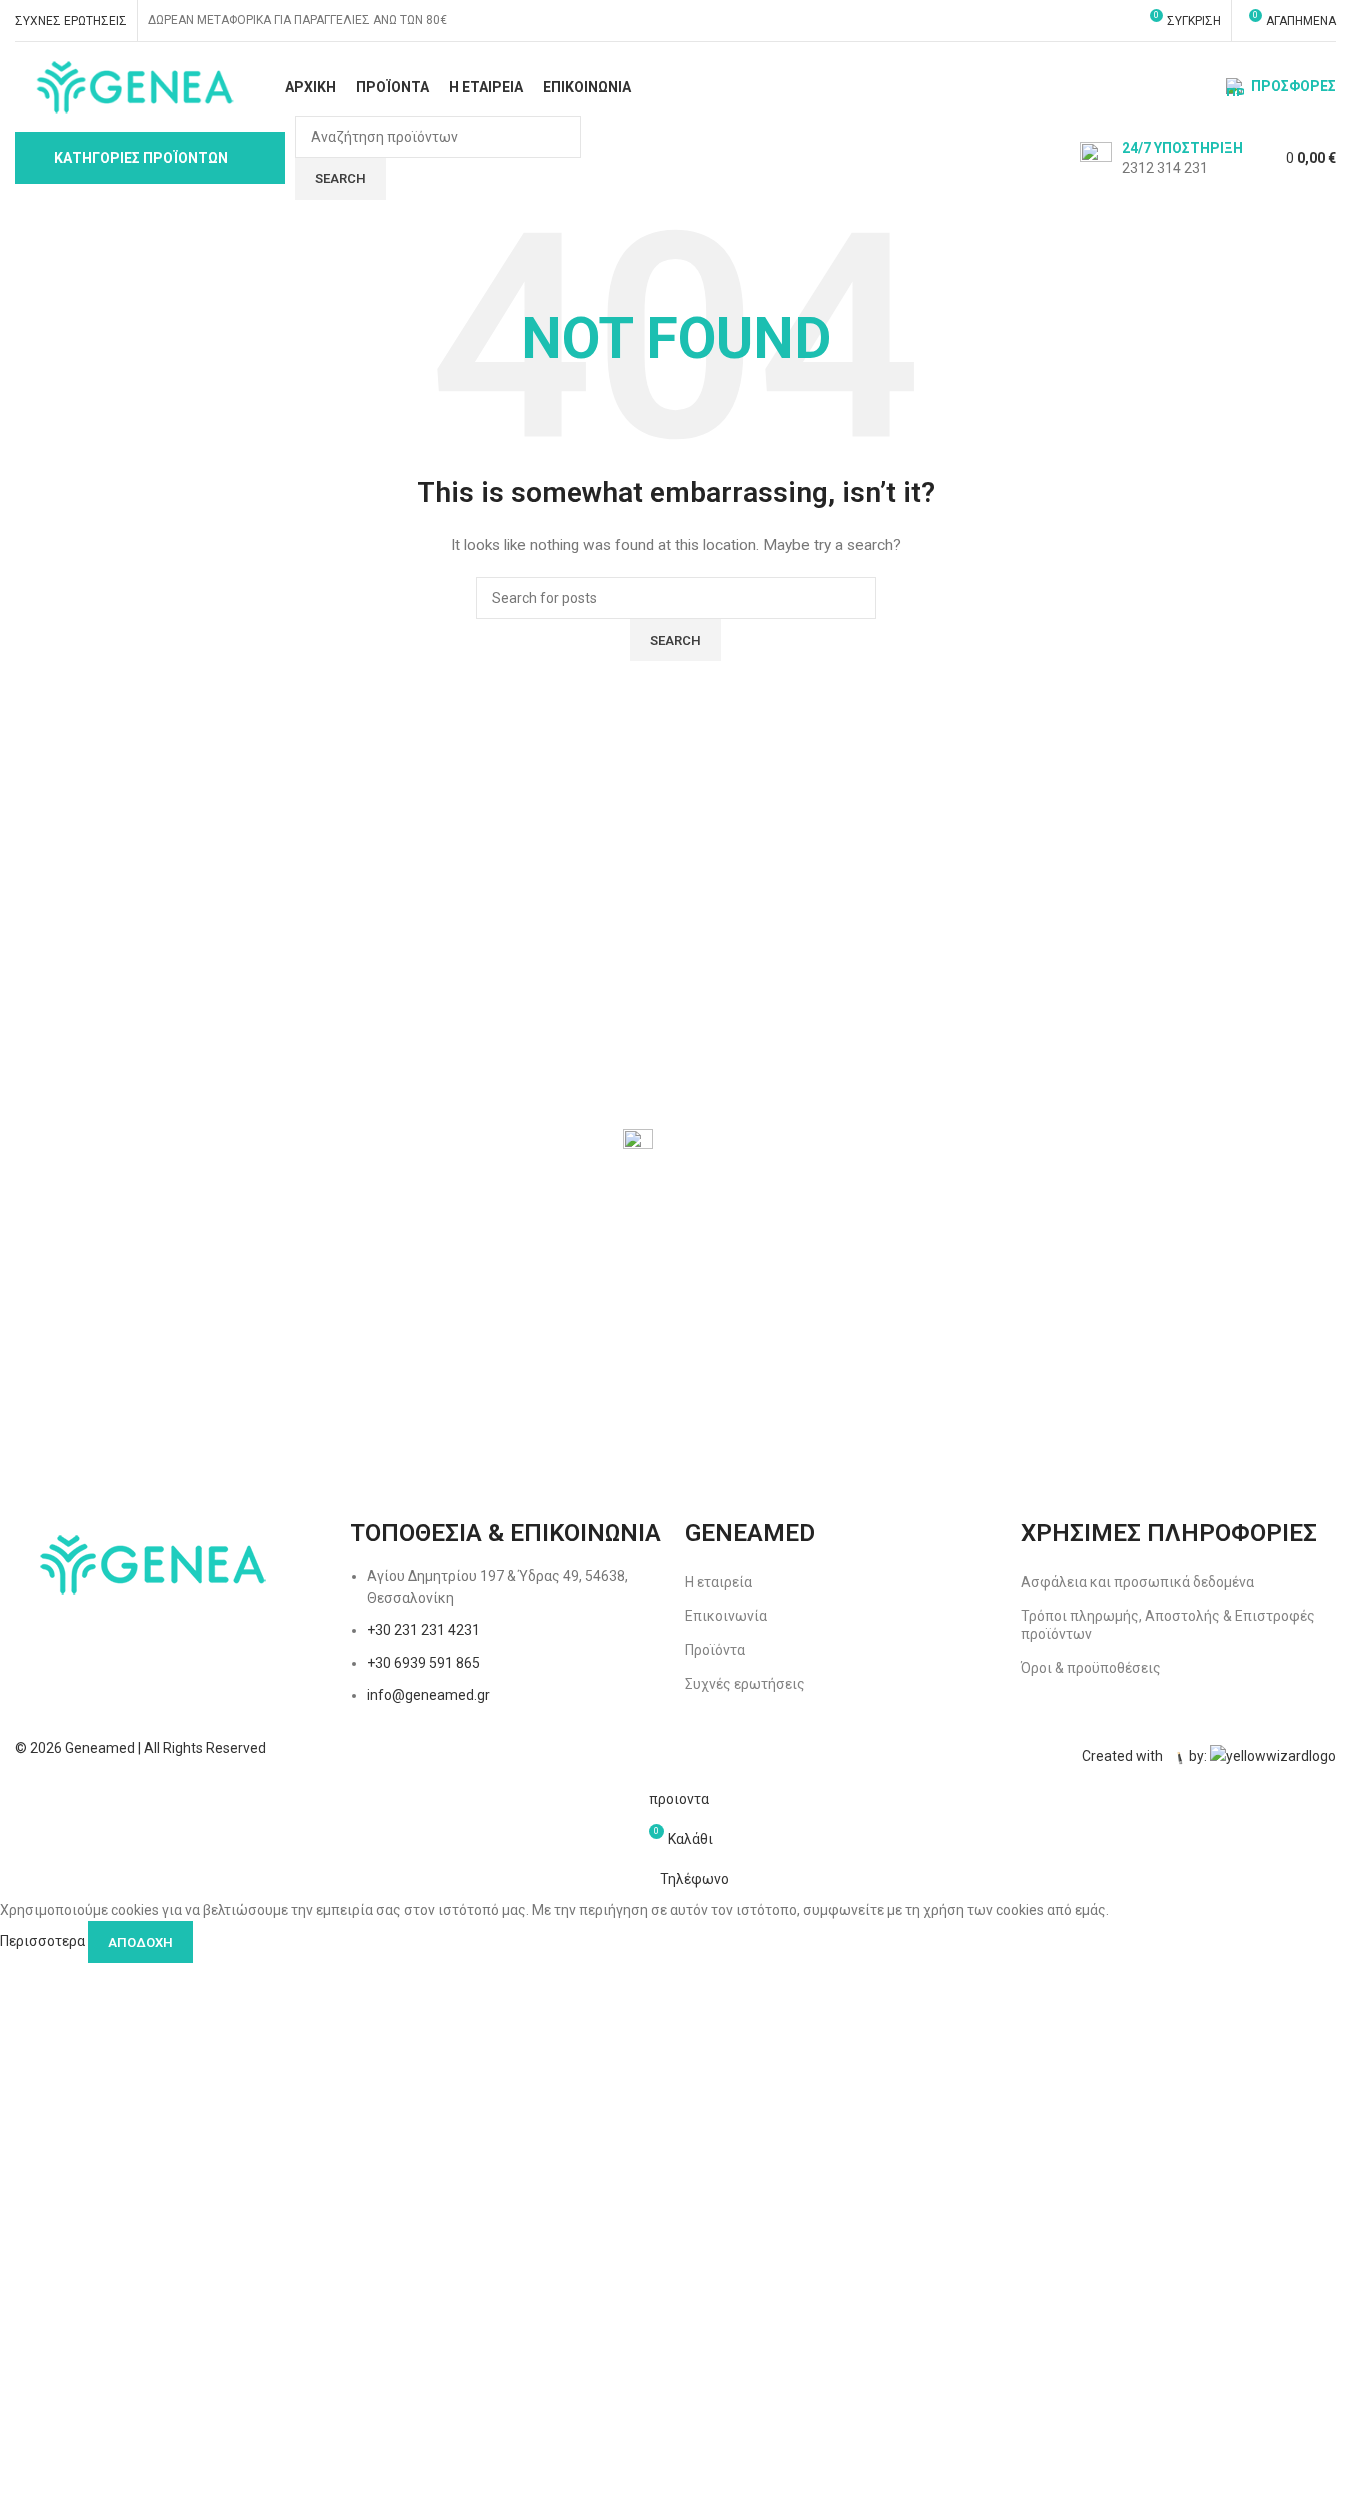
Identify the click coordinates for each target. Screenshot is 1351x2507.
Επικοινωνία (726, 1616)
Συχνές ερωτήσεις (745, 1684)
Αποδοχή (140, 1942)
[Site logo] (132, 86)
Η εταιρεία (718, 1582)
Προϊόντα (715, 1650)
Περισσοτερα (44, 1941)
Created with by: (1146, 1757)
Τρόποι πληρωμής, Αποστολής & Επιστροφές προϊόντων (1168, 1625)
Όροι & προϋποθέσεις (1091, 1668)
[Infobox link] (1161, 158)
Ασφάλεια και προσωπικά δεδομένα (1137, 1582)
